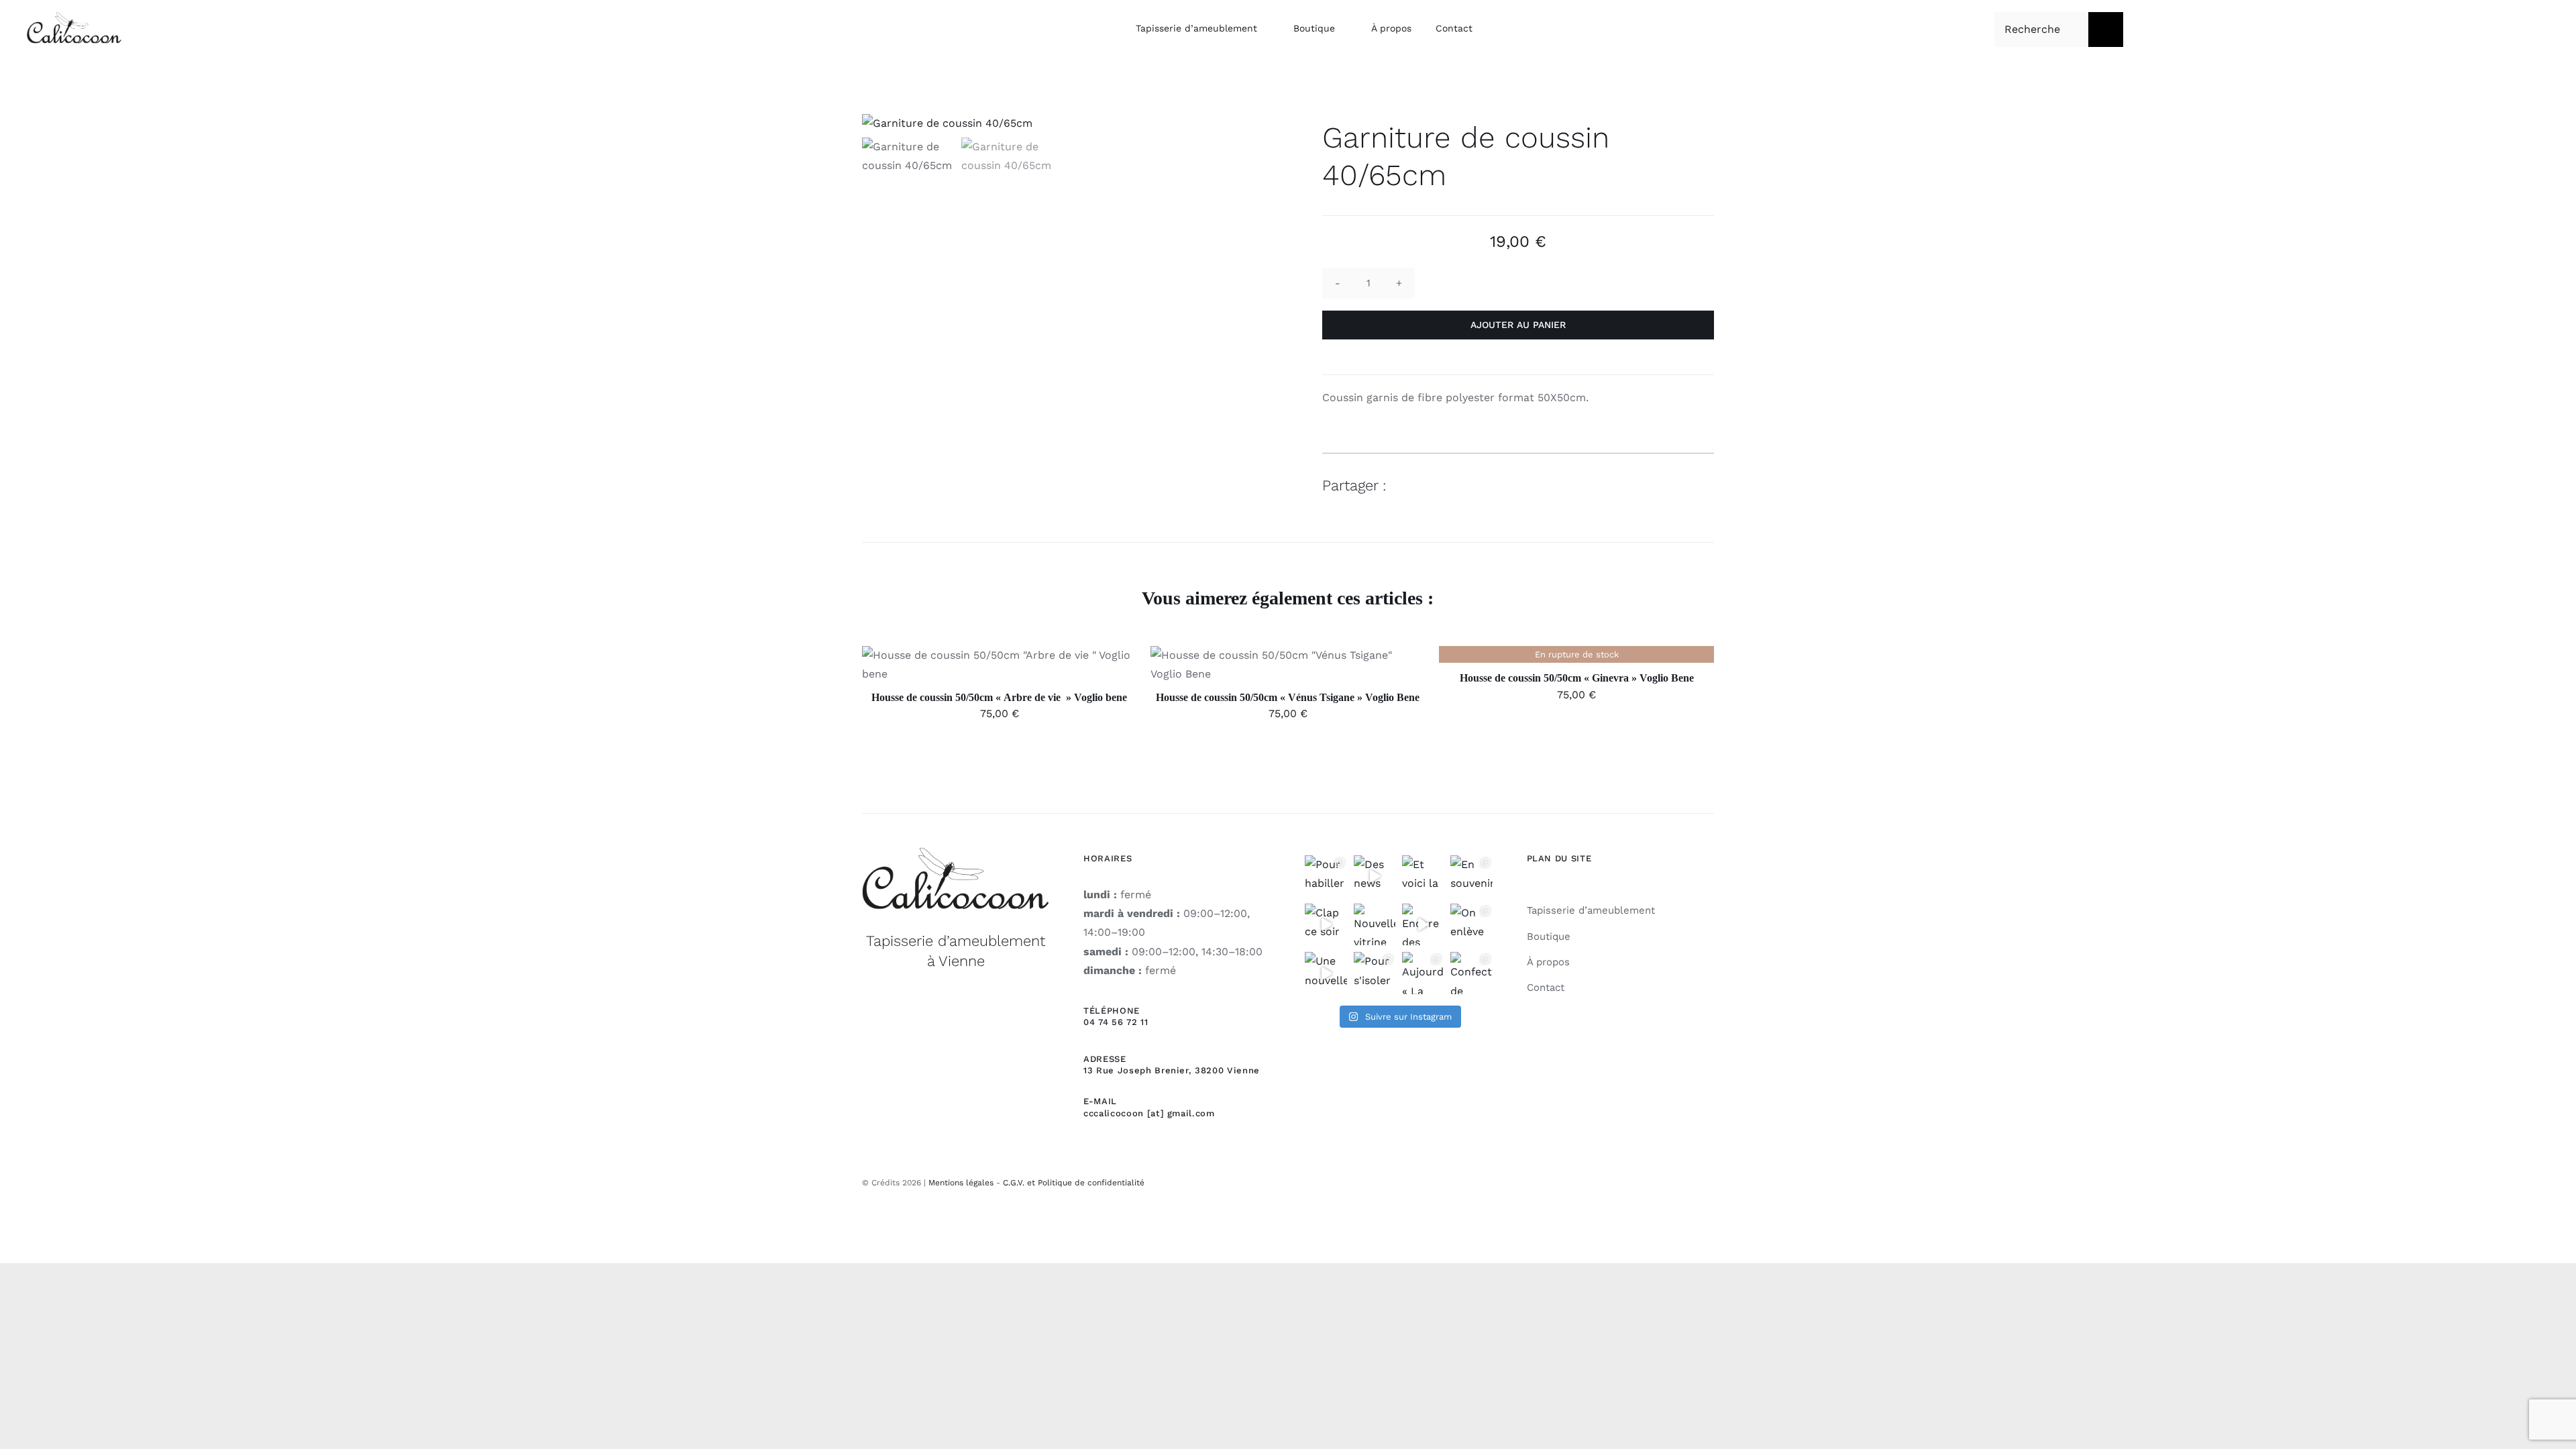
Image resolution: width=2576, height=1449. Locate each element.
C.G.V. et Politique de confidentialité (1074, 1183)
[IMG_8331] (1058, 123)
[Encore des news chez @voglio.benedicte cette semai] (1423, 924)
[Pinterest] (1678, 485)
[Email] (1702, 485)
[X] (1654, 485)
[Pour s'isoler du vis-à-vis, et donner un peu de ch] (1375, 973)
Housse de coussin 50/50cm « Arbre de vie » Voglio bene (999, 697)
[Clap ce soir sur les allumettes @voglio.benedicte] (1326, 924)
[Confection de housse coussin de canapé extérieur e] (1471, 973)
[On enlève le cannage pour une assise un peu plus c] (1471, 924)
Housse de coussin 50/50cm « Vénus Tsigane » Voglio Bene (1288, 697)
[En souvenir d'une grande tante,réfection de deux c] (1471, 876)
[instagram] (1709, 1181)
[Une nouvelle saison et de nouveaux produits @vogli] (1326, 973)
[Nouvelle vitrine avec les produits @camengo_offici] (1375, 924)
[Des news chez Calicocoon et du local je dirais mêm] (1375, 876)
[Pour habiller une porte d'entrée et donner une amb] (1326, 876)
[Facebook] (1629, 485)
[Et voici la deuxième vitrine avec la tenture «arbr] (1423, 876)
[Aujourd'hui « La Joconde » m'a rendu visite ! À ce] (1423, 973)
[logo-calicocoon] (74, 17)
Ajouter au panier (1518, 325)
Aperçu (1061, 667)
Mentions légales (961, 1183)
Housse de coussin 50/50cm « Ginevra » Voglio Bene (1577, 678)
